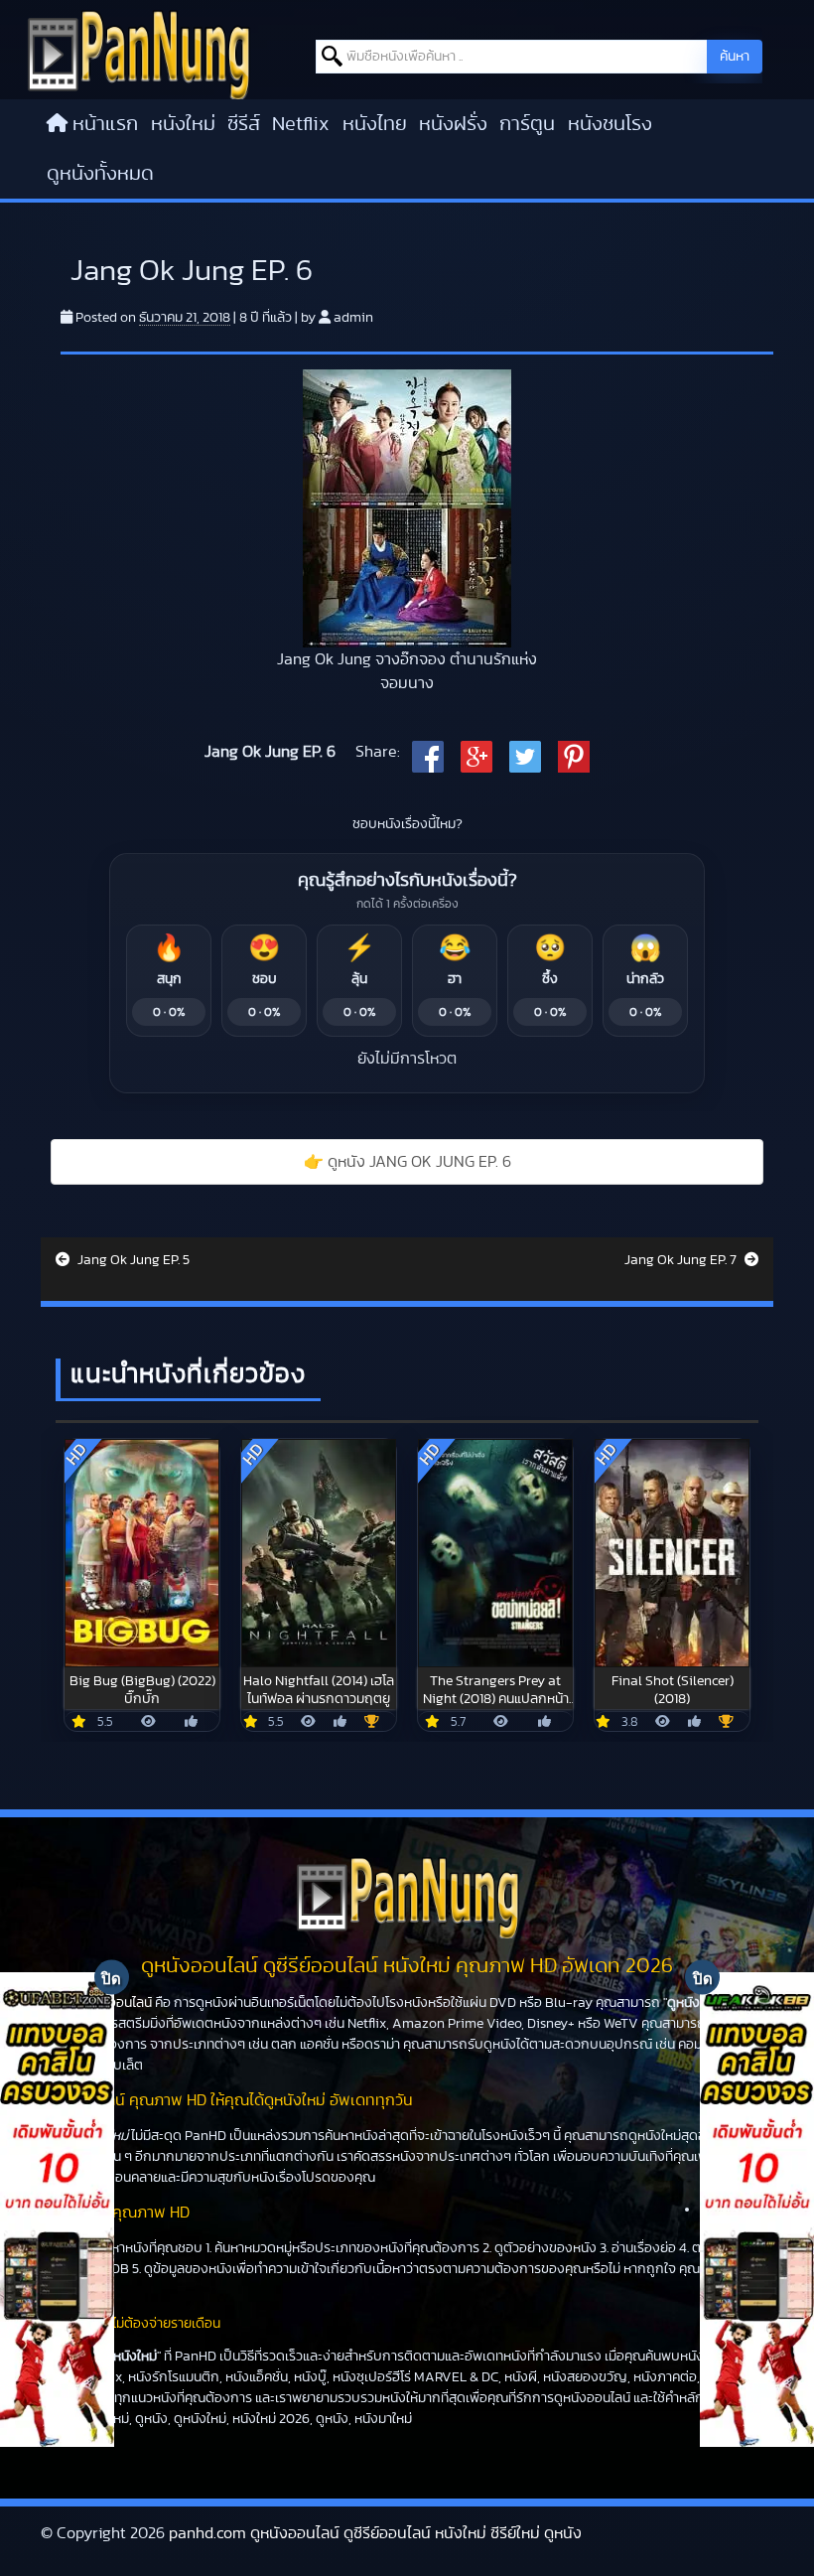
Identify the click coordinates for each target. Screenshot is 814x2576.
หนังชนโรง (610, 124)
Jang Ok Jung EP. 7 (682, 1260)
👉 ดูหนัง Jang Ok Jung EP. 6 (407, 1162)
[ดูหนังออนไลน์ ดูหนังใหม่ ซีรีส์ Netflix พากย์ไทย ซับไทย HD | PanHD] (138, 54)
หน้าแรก (105, 124)
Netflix (301, 124)
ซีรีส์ (244, 124)
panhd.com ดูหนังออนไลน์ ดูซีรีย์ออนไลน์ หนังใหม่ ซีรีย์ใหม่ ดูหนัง (375, 2533)
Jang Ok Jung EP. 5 (132, 1260)
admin (353, 318)
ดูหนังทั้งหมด (100, 174)
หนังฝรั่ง (453, 124)
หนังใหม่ (183, 124)
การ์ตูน (527, 124)
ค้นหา (735, 57)
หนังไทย (375, 124)
